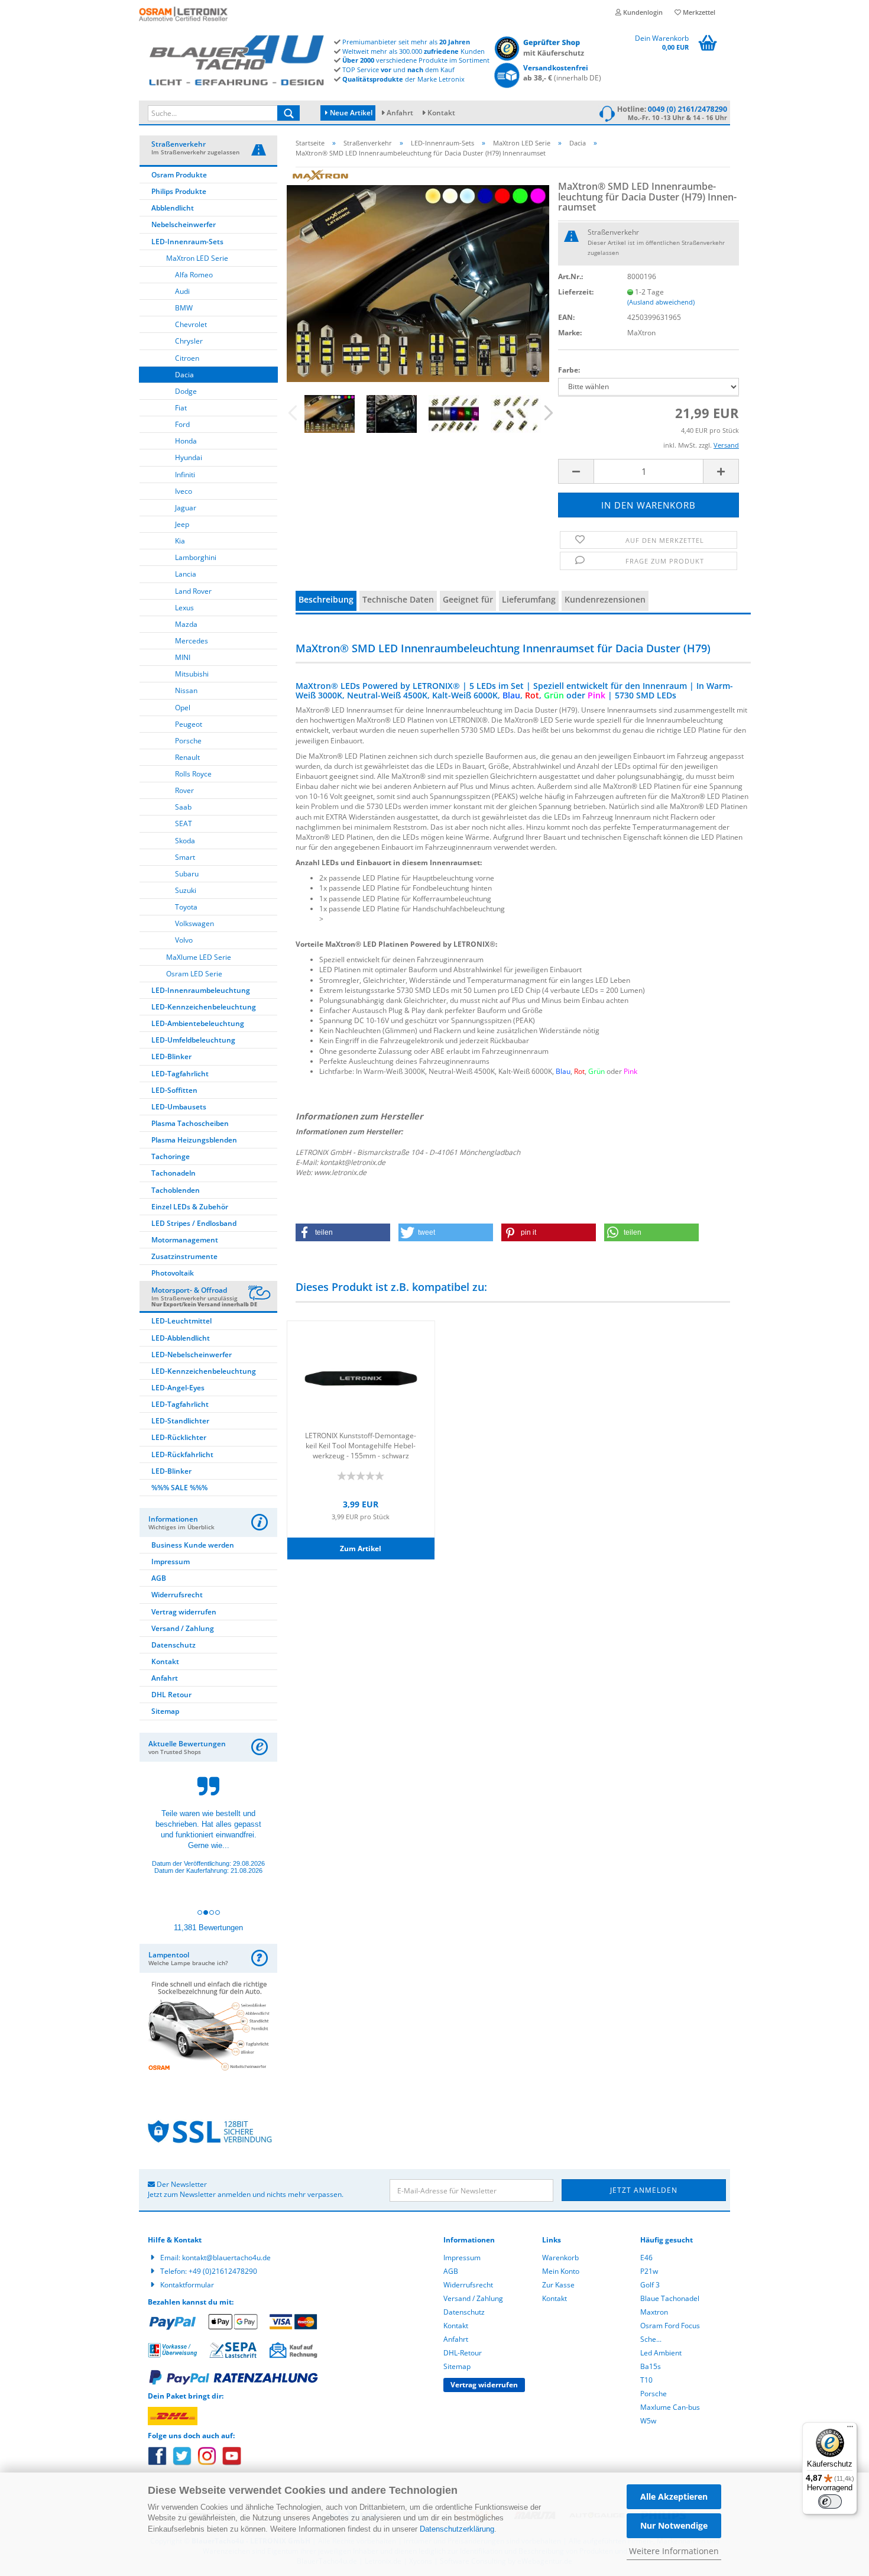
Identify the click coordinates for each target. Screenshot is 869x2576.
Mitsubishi (192, 674)
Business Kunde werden (193, 1545)
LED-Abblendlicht (181, 1338)
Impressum (171, 1562)
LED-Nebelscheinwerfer (192, 1355)
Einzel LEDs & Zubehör (190, 1207)
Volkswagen (194, 923)
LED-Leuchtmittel (181, 1321)
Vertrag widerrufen (184, 1612)
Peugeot (189, 724)
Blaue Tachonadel (670, 2298)
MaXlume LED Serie (199, 957)
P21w (649, 2271)
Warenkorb (560, 2258)
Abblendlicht (173, 208)
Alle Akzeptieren (674, 2496)
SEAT (184, 823)
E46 (646, 2258)
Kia (180, 541)
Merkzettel (698, 12)
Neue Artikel (350, 113)
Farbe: (569, 370)
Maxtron (654, 2312)
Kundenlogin (642, 12)
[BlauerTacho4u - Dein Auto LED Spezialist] (236, 58)
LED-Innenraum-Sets (187, 242)
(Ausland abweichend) (661, 302)
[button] (343, 1232)
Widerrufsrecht (177, 1595)
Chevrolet (191, 324)
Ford (182, 424)
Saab (183, 807)
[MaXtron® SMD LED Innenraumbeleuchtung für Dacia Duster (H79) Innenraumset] (418, 274)
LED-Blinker (171, 1056)
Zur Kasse (558, 2285)
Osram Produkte (179, 175)
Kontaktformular (187, 2285)
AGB (159, 1578)
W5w (648, 2421)
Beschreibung (326, 599)
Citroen (187, 358)
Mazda (186, 624)
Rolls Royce (193, 774)
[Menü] (850, 2429)
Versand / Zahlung (183, 1628)
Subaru (187, 874)
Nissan (186, 690)
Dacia (184, 375)
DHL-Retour (463, 2353)
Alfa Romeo (194, 275)
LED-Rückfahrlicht (182, 1454)
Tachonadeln (174, 1173)
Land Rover (193, 591)
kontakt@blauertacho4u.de (226, 2258)
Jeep (182, 524)
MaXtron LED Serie (197, 258)
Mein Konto (561, 2271)
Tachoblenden (176, 1190)
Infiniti (185, 475)
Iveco (184, 491)
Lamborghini (196, 557)
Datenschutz (174, 1645)
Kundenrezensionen (605, 599)
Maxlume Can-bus (670, 2407)
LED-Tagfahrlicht (180, 1074)
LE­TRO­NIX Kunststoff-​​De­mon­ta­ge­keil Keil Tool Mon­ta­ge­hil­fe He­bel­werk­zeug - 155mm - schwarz (361, 1445)
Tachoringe (171, 1156)
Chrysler (189, 341)
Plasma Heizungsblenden (194, 1140)
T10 (646, 2380)
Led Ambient (661, 2353)
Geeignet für (468, 599)
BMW (184, 308)
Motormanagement (185, 1240)
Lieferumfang (529, 599)
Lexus (184, 608)
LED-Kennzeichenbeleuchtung (204, 1007)
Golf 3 (650, 2285)
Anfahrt (400, 113)
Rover (184, 790)
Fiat (181, 408)
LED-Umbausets (179, 1107)
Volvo (184, 940)
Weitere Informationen (674, 2551)
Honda (186, 441)
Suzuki (186, 890)
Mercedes (192, 641)
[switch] (830, 2501)
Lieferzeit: (576, 292)
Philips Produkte (179, 191)
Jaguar (186, 508)
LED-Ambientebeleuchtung (198, 1023)
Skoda (185, 841)
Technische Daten (398, 599)
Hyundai (189, 457)
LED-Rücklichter (179, 1437)
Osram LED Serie (194, 974)
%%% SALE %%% (179, 1488)
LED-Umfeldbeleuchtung (193, 1040)
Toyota (186, 907)
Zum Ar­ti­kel (361, 1548)
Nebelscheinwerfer (184, 224)
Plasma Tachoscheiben (190, 1123)
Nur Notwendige (674, 2525)
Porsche (188, 741)
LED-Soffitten (174, 1090)
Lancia (186, 574)
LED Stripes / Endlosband (194, 1223)
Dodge (186, 391)
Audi (182, 291)
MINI (183, 657)
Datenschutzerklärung (457, 2529)
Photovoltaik (173, 1273)
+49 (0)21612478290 (223, 2271)
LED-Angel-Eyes (178, 1388)
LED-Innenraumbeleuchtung (201, 990)
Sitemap (165, 1711)
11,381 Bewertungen (208, 1928)
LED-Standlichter (180, 1421)
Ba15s (651, 2366)
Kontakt (441, 113)
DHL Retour (171, 1695)
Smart (185, 857)
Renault (187, 757)
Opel (183, 708)
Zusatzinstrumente (184, 1256)
